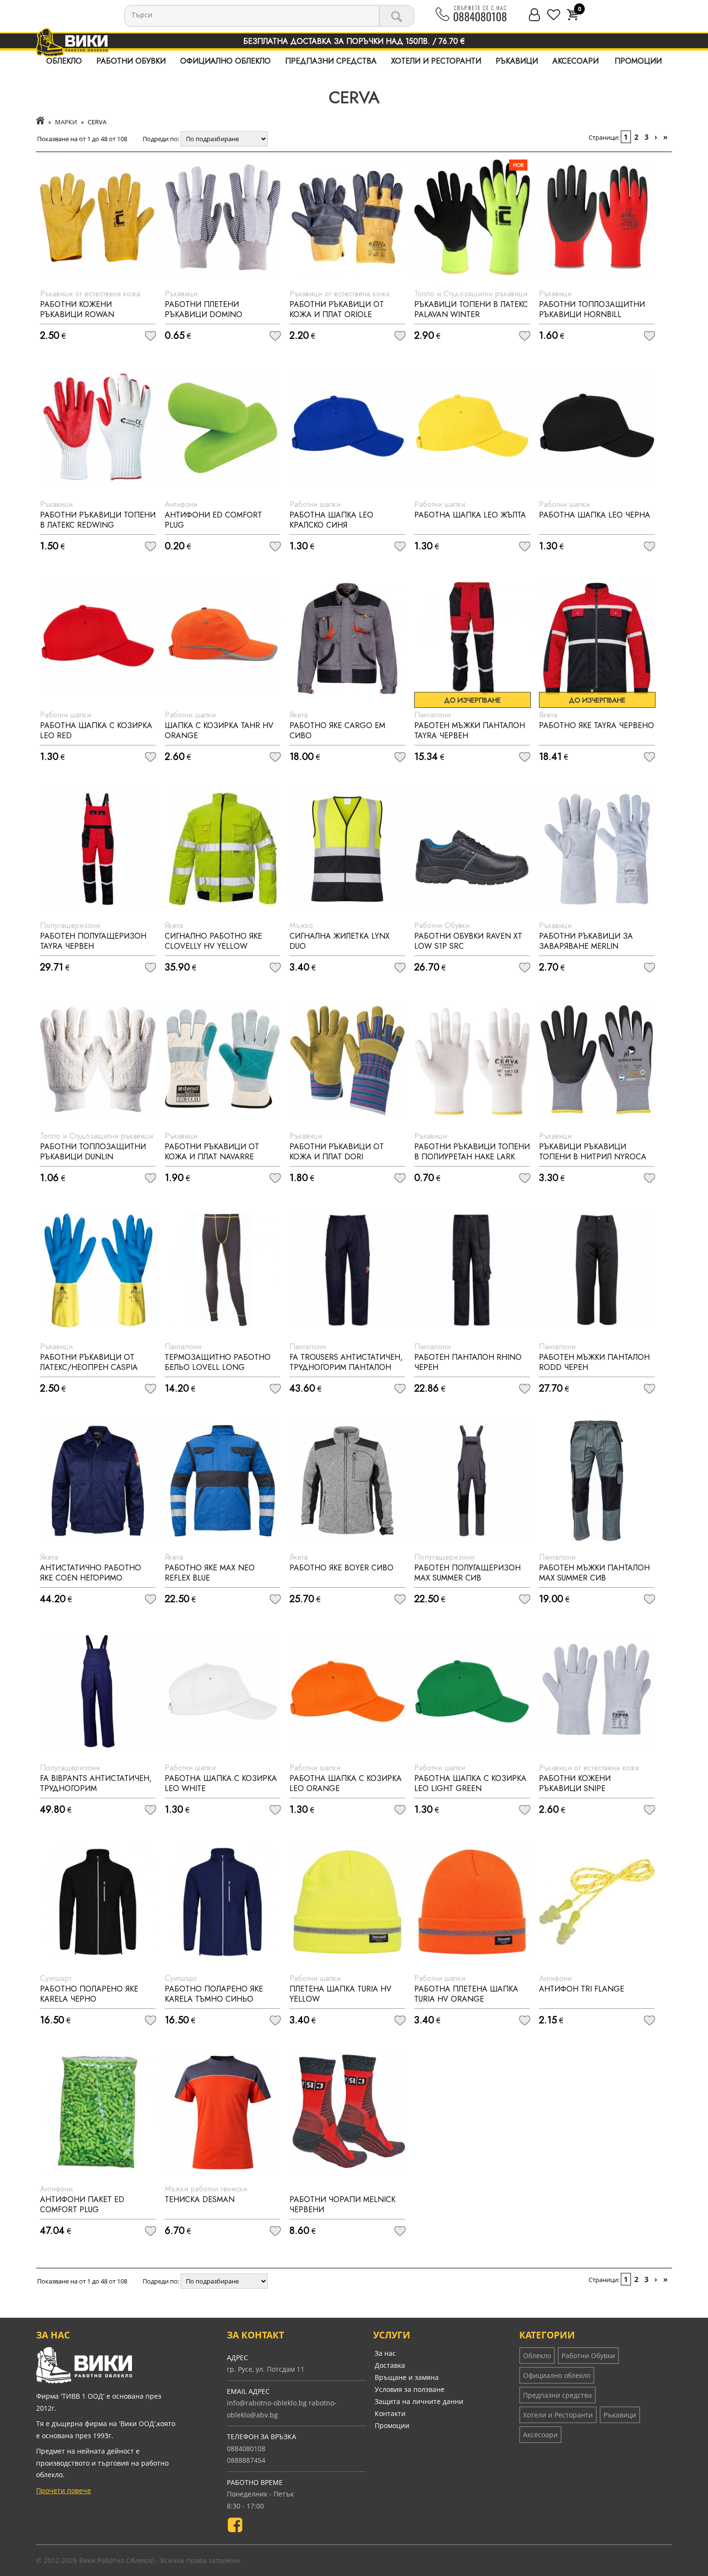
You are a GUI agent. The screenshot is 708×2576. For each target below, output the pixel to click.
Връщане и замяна (407, 2377)
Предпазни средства (331, 61)
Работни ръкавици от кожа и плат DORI (337, 1152)
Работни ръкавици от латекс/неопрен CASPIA (89, 1362)
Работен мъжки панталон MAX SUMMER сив (594, 1573)
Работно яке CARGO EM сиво (337, 730)
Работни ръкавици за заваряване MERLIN (586, 941)
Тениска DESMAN (200, 2199)
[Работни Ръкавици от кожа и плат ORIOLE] (347, 217)
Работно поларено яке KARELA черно (89, 1994)
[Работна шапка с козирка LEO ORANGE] (347, 1691)
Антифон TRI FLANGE (582, 1989)
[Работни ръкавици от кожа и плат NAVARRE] (223, 1060)
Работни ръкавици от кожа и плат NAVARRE (212, 1152)
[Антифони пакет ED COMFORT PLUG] (98, 2112)
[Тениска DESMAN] (223, 2112)
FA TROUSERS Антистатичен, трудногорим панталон (346, 1362)
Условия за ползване (410, 2389)
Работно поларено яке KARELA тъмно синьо (214, 1994)
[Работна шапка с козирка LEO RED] (98, 638)
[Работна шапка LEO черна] (597, 428)
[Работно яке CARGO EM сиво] (347, 638)
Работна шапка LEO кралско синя (331, 520)
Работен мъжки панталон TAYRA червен (470, 730)
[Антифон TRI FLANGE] (597, 1902)
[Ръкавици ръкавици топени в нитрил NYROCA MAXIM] (597, 1060)
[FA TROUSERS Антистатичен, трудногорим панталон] (347, 1270)
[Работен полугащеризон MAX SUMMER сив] (472, 1481)
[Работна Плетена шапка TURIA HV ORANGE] (472, 1902)
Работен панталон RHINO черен (468, 1362)
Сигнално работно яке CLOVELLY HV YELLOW (213, 941)
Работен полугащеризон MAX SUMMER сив (467, 1573)
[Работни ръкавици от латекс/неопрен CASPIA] (98, 1270)
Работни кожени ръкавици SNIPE (575, 1783)
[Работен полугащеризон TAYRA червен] (98, 849)
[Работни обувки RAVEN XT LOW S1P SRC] (472, 849)
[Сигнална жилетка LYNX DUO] (347, 849)
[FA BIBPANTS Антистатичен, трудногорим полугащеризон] (98, 1691)
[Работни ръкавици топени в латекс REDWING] (98, 428)
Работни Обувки (131, 61)
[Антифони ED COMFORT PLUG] (223, 428)
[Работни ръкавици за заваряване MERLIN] (597, 849)
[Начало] (40, 122)
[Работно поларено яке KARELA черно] (98, 1902)
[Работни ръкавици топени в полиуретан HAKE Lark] (472, 1060)
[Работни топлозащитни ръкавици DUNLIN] (98, 1060)
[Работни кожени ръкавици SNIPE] (597, 1691)
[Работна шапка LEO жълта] (472, 428)
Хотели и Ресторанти (436, 61)
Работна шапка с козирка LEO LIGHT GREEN (470, 1783)
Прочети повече (64, 2490)
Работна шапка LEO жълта (470, 515)
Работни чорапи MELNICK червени (342, 2204)
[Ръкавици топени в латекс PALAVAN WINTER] (472, 217)
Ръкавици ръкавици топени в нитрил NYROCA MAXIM (593, 1157)
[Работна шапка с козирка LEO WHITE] (223, 1691)
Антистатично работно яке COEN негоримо (91, 1573)
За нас (385, 2353)
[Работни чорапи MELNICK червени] (347, 2112)
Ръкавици (517, 61)
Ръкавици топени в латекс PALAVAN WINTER (471, 309)
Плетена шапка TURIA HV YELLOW (341, 1994)
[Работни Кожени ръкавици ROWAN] (98, 217)
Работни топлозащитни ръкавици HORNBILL (592, 309)
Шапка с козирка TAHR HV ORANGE (219, 730)
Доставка (390, 2365)
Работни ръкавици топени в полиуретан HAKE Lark (472, 1152)
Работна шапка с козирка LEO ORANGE (346, 1783)
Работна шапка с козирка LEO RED (96, 730)
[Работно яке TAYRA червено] (597, 638)
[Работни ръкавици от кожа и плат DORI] (347, 1060)
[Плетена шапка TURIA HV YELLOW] (347, 1902)
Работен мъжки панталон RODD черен (594, 1362)
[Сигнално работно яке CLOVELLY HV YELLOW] (223, 849)
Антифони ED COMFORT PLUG (213, 520)
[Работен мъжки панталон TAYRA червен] (472, 638)
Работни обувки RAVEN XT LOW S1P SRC (468, 941)
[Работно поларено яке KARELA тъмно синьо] (223, 1902)
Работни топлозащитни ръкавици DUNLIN (93, 1152)
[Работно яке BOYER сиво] (347, 1481)
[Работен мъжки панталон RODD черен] (597, 1270)
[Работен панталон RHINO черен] (472, 1270)
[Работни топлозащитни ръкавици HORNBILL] (597, 217)
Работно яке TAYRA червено (597, 725)
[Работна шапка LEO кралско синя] (347, 428)
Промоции (638, 61)
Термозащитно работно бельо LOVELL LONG (218, 1362)
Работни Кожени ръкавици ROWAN (77, 309)
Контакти (390, 2413)
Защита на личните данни (419, 2401)
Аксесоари (576, 61)
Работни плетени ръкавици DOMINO (203, 309)
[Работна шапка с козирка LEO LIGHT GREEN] (472, 1691)
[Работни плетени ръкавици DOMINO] (223, 217)
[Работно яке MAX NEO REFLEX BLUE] (223, 1481)
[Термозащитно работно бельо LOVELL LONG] (223, 1270)
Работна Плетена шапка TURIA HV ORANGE (466, 1994)
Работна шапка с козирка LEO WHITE (221, 1783)
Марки (66, 122)
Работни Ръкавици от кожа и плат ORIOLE (337, 309)
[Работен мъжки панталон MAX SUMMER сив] (597, 1481)
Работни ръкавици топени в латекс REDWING (98, 520)
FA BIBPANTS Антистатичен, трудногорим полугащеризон (96, 1788)
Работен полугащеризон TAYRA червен (93, 941)
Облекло (64, 61)
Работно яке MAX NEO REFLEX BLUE (210, 1573)
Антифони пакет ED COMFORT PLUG (82, 2204)
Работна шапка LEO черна (595, 515)
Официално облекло (225, 61)
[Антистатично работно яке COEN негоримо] (98, 1481)
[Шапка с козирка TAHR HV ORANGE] (223, 638)
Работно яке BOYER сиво (341, 1568)
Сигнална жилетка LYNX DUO (340, 941)
